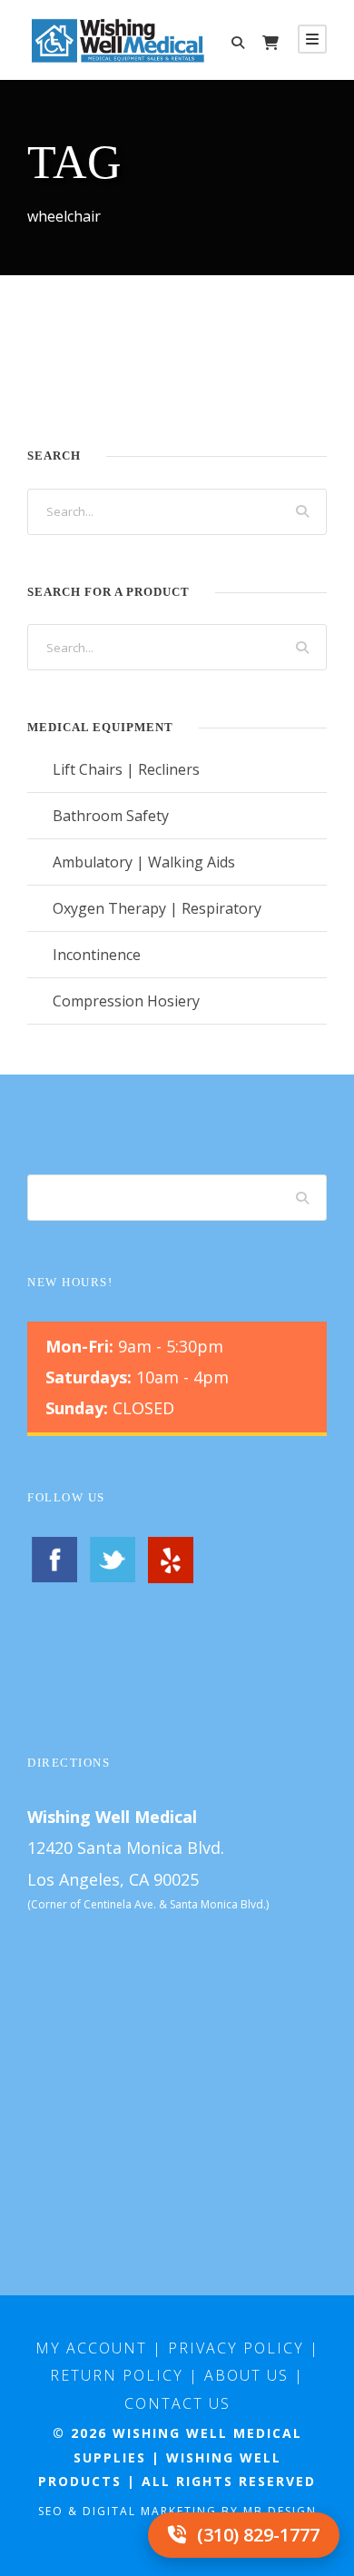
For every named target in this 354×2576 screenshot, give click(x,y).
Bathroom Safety (111, 816)
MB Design (280, 2511)
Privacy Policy (236, 2348)
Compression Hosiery (126, 1001)
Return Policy (117, 2375)
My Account (91, 2348)
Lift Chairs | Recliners (126, 769)
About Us (246, 2375)
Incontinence (97, 955)
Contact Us (177, 2403)
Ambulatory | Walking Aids (144, 862)
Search (304, 1197)
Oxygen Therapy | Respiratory (157, 908)
